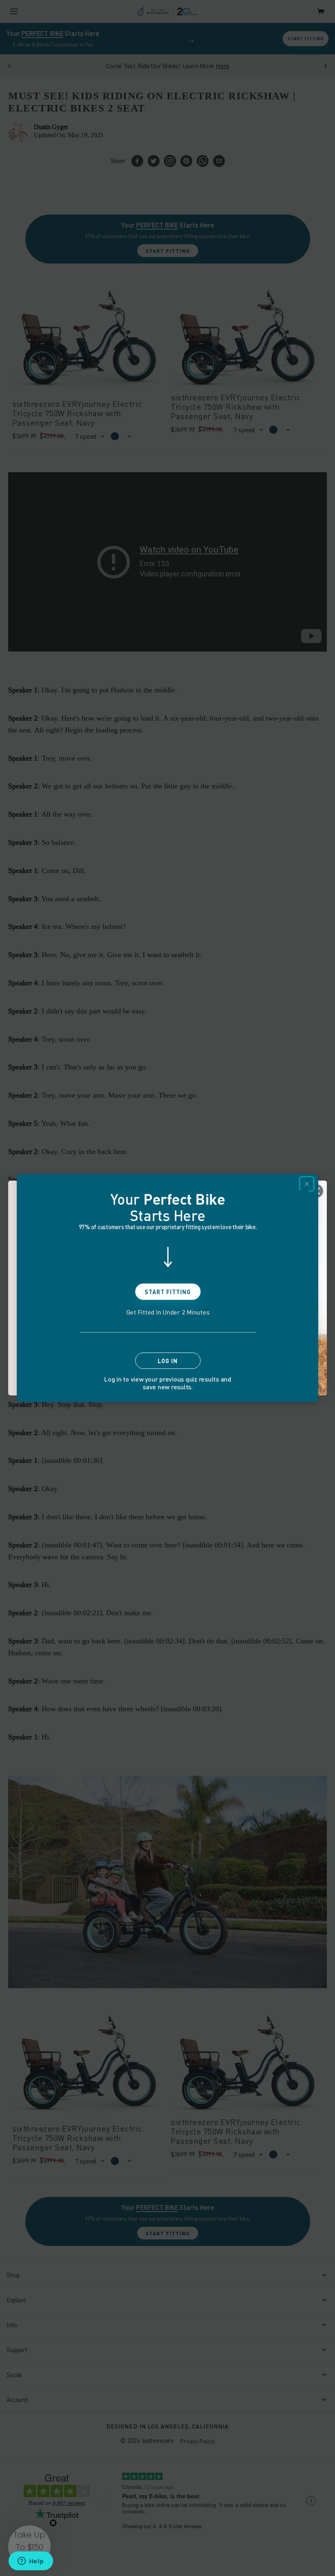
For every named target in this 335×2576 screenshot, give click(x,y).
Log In (168, 1361)
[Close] (307, 1184)
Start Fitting (168, 1292)
